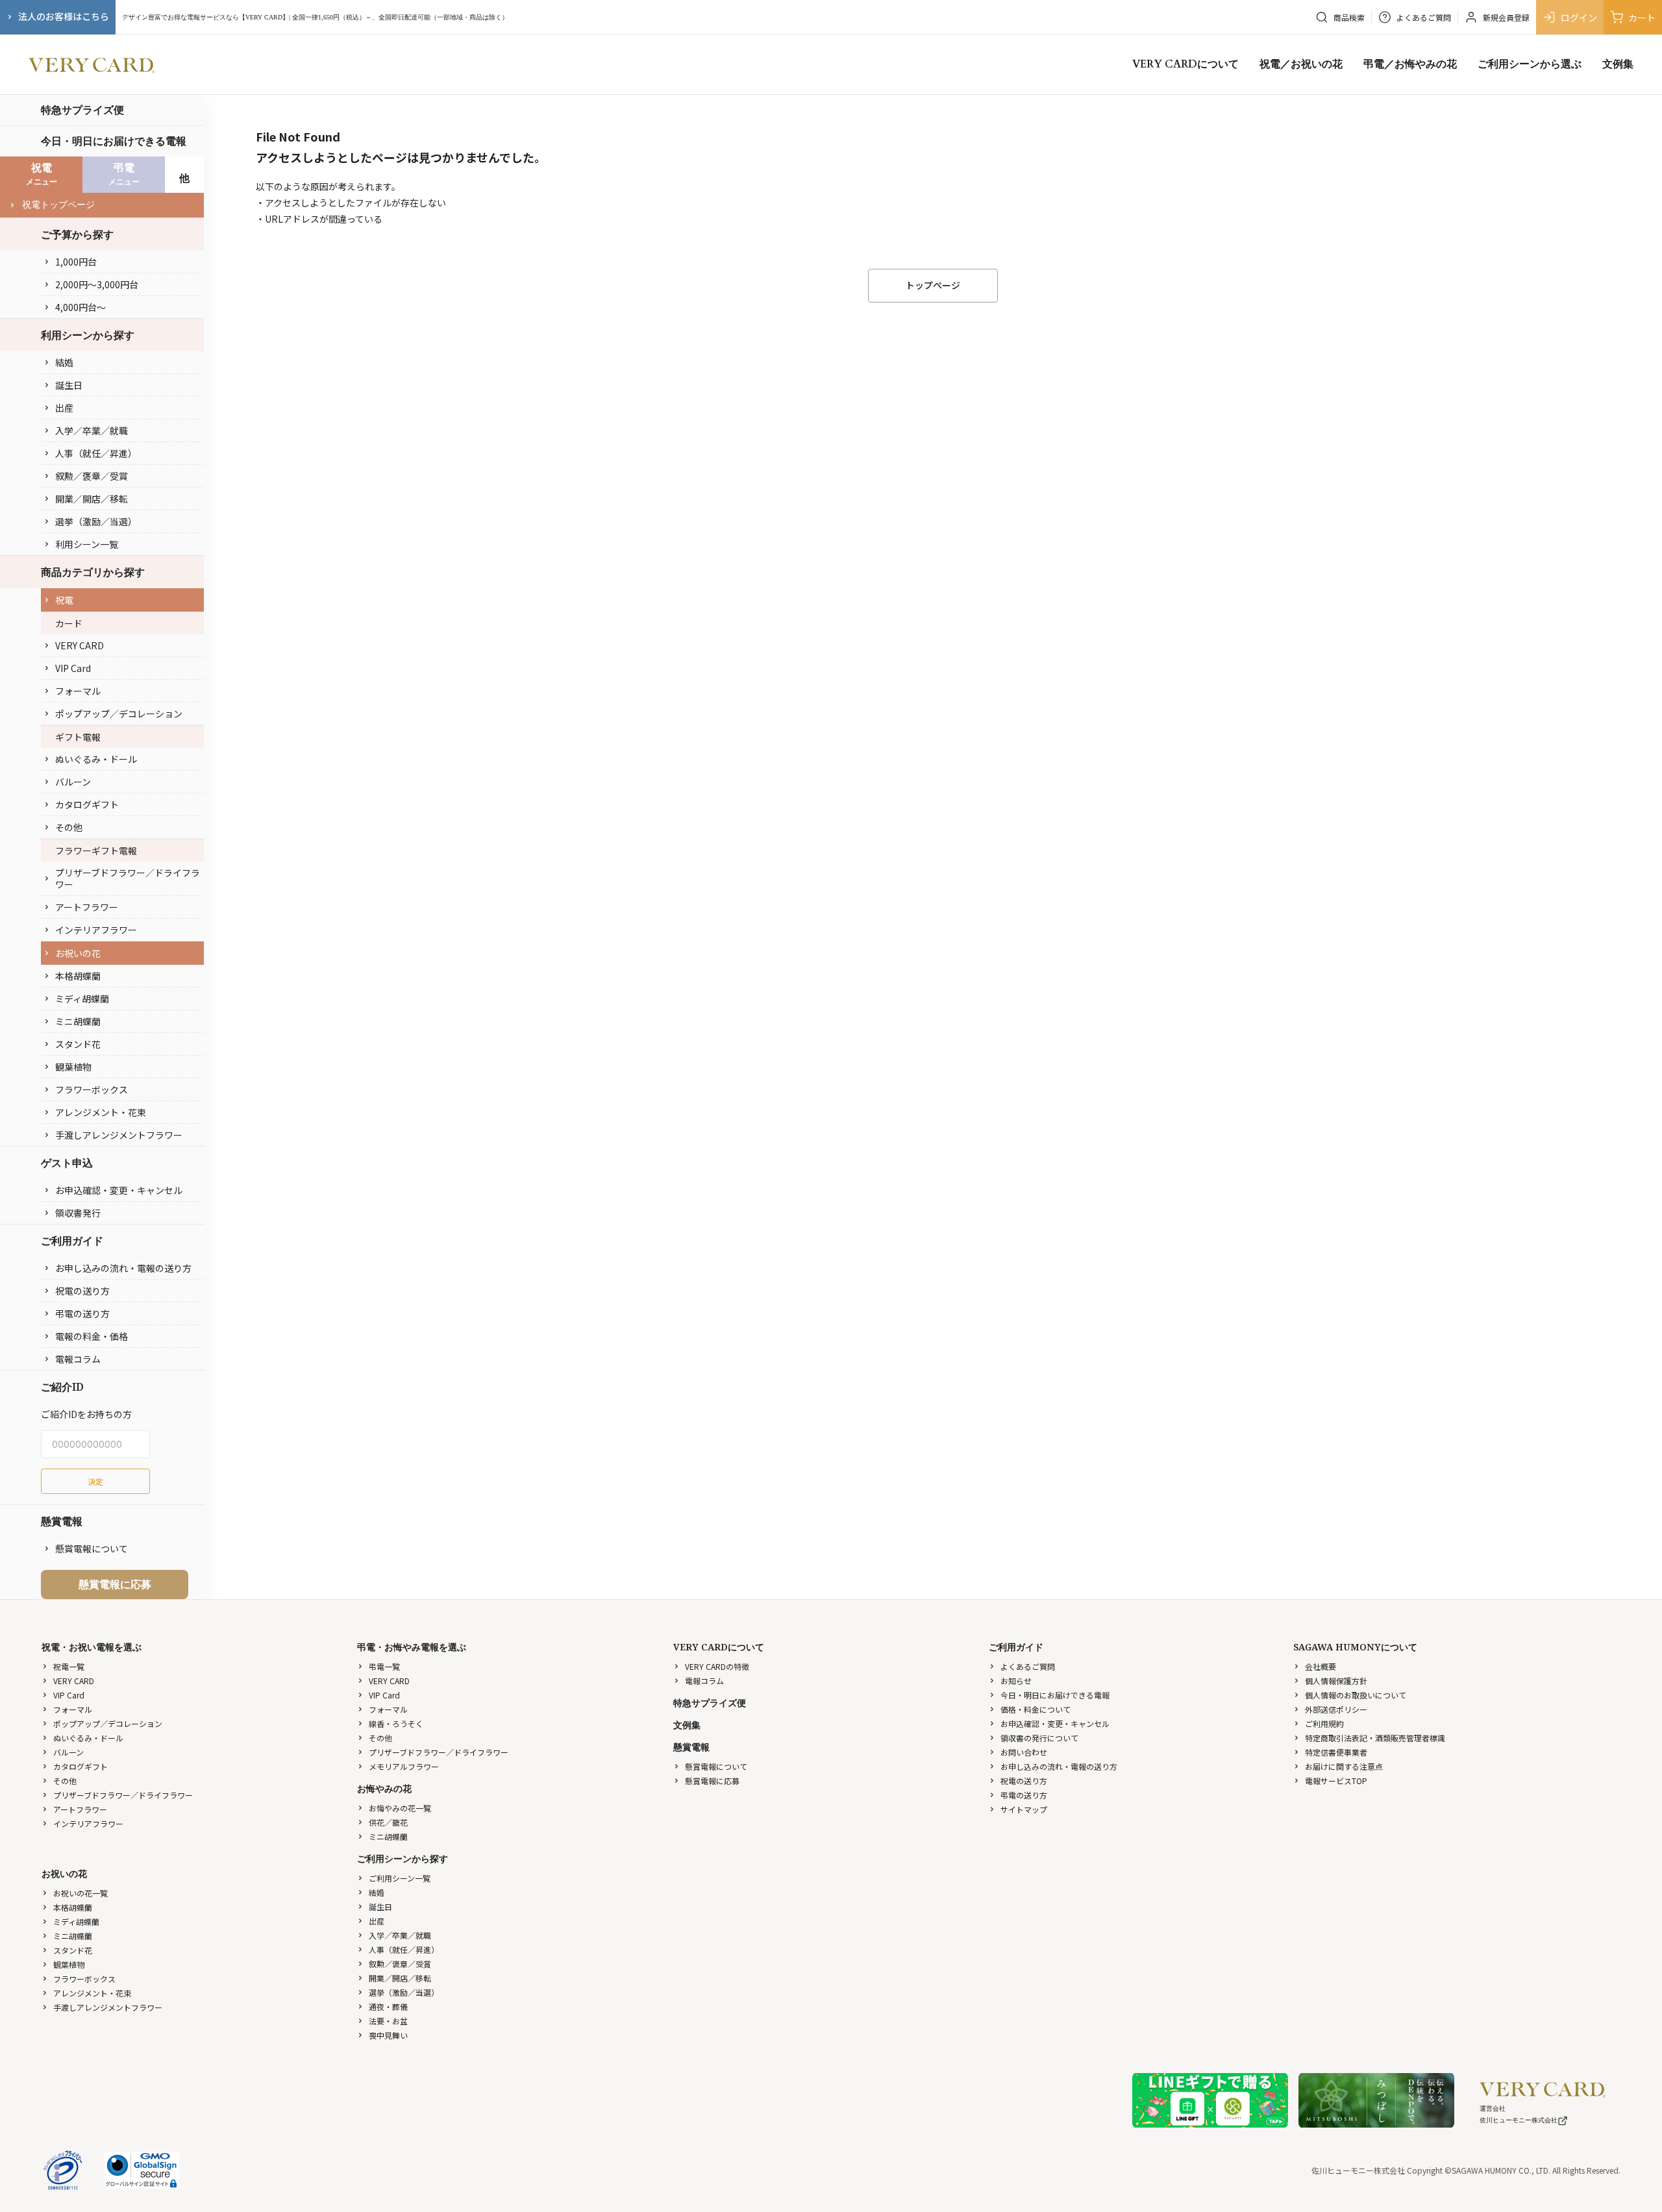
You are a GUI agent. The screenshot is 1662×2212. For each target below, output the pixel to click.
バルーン (73, 782)
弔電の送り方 (82, 1313)
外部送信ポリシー (1336, 1709)
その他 (69, 827)
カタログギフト (87, 804)
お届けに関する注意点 (1344, 1766)
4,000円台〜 (81, 307)
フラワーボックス (92, 1089)
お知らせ (1016, 1681)
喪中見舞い (388, 2035)
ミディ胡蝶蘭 (82, 999)
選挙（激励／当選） (96, 521)
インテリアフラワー (96, 930)
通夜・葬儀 (388, 2007)
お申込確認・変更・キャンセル (119, 1190)
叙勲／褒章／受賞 (92, 476)
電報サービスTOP (1336, 1781)
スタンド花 (78, 1044)
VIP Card (73, 668)
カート (1642, 18)
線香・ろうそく (396, 1723)
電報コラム (78, 1359)
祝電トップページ (58, 205)
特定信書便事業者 (1336, 1752)
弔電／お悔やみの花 (1410, 64)
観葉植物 (73, 1067)
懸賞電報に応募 (115, 1584)
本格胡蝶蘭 (78, 976)
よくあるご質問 (1028, 1666)
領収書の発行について (1039, 1738)
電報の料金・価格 (92, 1336)
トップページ (933, 285)
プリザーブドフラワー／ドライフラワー (128, 878)
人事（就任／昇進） (96, 453)
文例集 (1618, 64)
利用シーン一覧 (87, 544)
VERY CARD (80, 645)
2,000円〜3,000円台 (97, 284)
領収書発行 (78, 1213)
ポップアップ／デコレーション (119, 714)
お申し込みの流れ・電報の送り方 (123, 1268)
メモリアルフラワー (404, 1766)
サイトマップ (1024, 1809)
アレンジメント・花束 (101, 1112)
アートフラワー (87, 907)
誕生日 (69, 385)
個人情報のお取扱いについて (1356, 1695)
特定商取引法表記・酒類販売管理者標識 (1375, 1738)
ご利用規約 (1324, 1723)
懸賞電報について (92, 1548)
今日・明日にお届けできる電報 (114, 141)
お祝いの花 (78, 953)
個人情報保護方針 (1336, 1681)
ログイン (1579, 18)
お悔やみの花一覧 (400, 1808)
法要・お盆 (388, 2021)
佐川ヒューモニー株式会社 (1519, 2120)
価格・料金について (1036, 1709)
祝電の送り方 (82, 1291)
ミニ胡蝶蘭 (78, 1021)
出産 (64, 408)
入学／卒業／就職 (92, 430)
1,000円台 (76, 262)
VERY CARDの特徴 (717, 1666)
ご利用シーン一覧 (400, 1878)
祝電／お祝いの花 (1301, 64)
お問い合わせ (1024, 1752)
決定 (95, 1481)
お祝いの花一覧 (81, 1893)
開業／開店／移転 (92, 499)
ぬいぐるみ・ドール (96, 759)
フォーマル (78, 691)
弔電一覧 (384, 1666)
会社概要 (1321, 1666)
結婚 (64, 362)
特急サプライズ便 (82, 110)
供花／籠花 (388, 1822)
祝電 (64, 600)
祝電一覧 (69, 1666)
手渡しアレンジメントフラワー (119, 1135)
